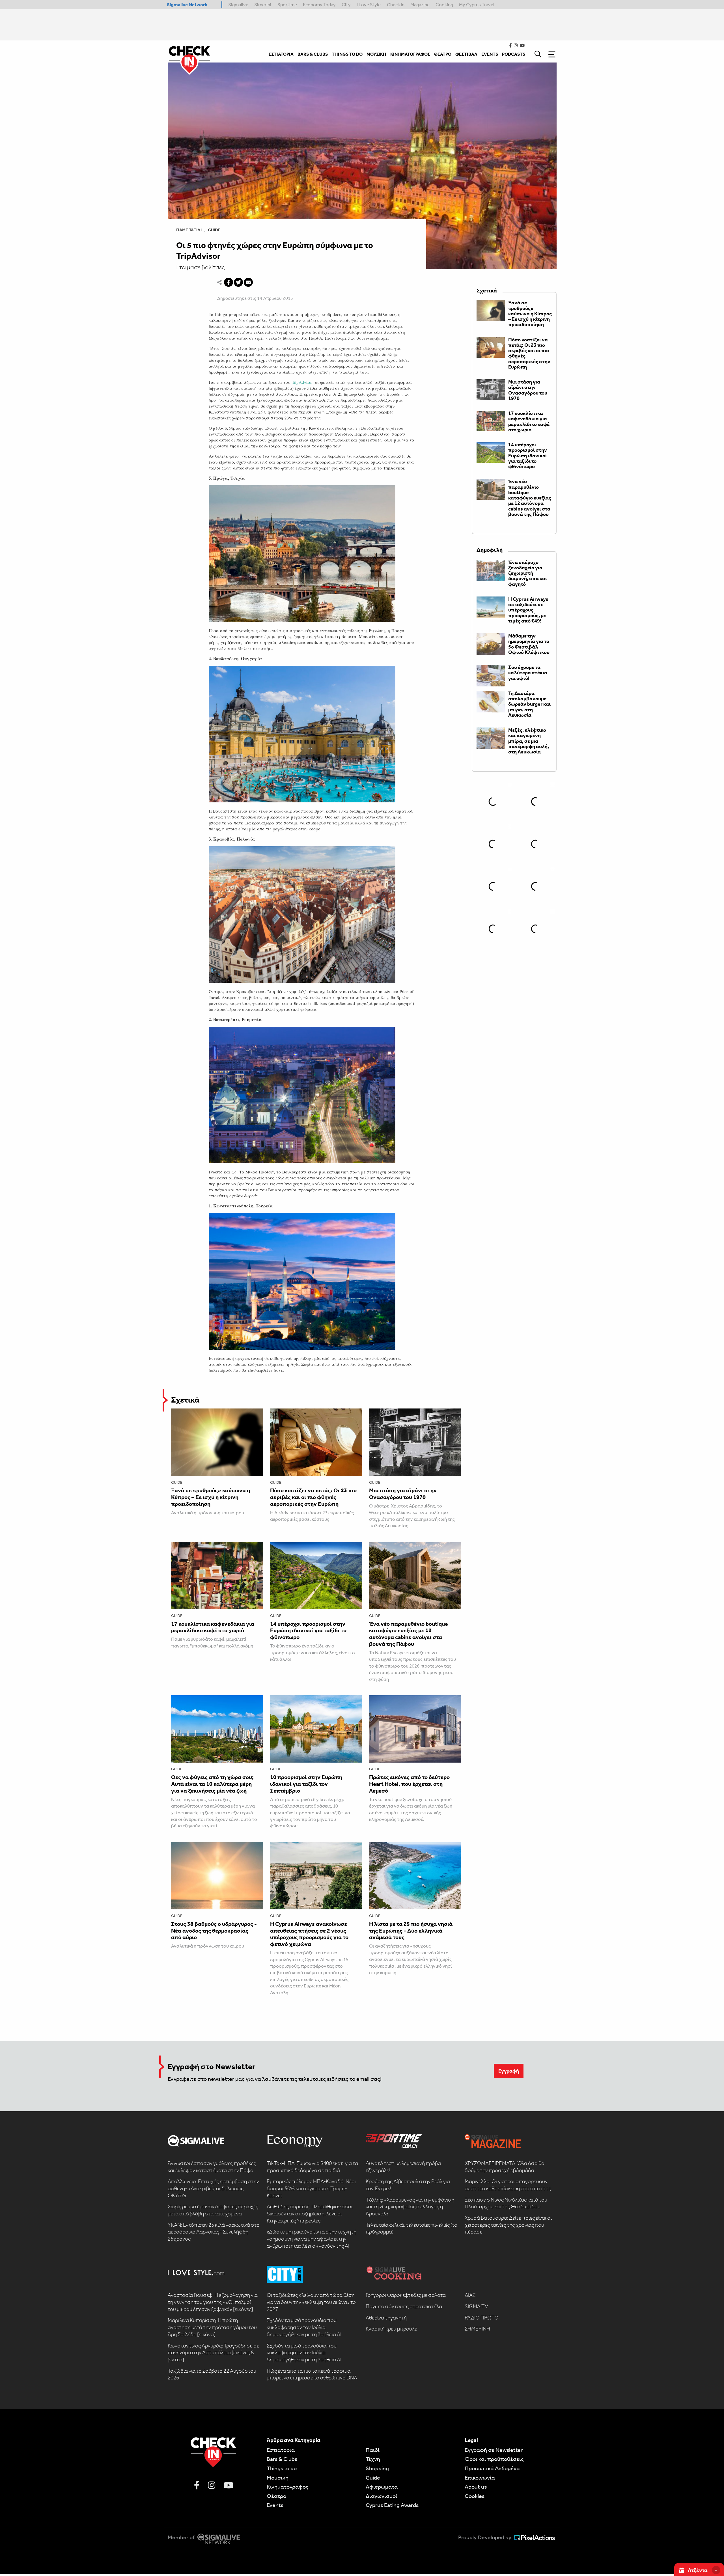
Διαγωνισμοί (382, 2496)
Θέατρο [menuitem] (443, 54)
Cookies (475, 2496)
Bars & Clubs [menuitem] (313, 54)
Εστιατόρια (281, 2450)
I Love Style (369, 5)
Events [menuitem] (490, 54)
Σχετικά (185, 1400)
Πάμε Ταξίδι (189, 230)
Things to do (282, 2468)
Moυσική (278, 2478)
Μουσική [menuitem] (376, 54)
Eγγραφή (509, 2071)
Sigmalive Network (187, 5)
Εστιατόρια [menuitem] (281, 54)
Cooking (444, 5)
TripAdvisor (302, 382)
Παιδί (373, 2450)
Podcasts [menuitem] (514, 54)
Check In (396, 5)
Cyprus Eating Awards (392, 2505)
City (346, 5)
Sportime (287, 5)
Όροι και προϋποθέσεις (494, 2459)
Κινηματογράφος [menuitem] (410, 54)
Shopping (377, 2468)
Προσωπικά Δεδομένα (492, 2468)
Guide (214, 230)
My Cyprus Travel (477, 5)
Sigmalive (238, 5)
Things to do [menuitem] (347, 54)
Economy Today (319, 5)
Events (275, 2505)
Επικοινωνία (480, 2478)
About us (476, 2487)
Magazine (420, 5)
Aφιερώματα (382, 2487)
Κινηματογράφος (288, 2487)
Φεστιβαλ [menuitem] (466, 54)
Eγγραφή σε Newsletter (494, 2450)
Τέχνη (373, 2459)
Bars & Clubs (282, 2459)
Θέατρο (276, 2496)
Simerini (263, 5)
